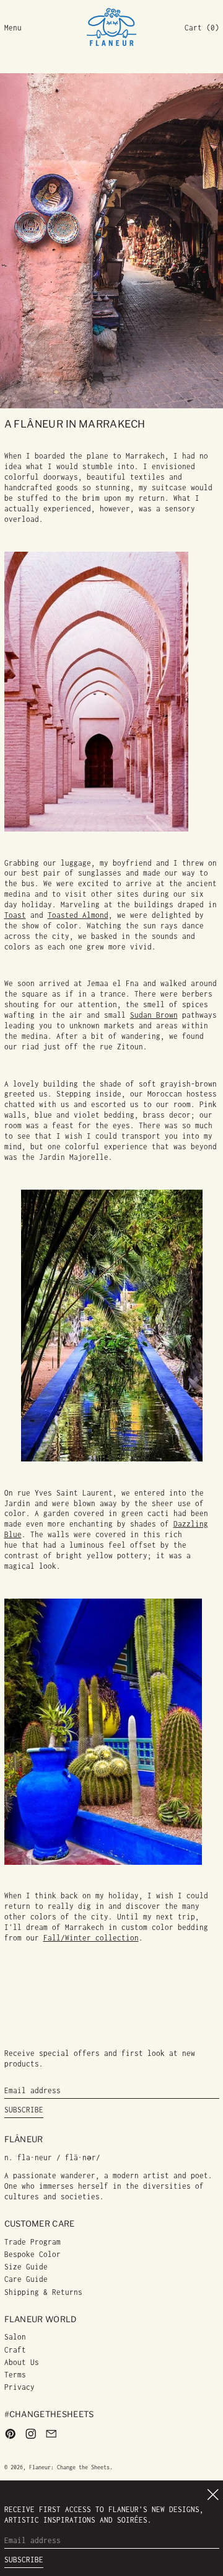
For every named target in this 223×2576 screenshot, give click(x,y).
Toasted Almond (78, 915)
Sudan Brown (154, 1015)
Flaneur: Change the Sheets (69, 2467)
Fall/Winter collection (91, 1938)
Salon (15, 2337)
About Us (22, 2362)
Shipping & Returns (43, 2292)
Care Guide (26, 2279)
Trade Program (33, 2242)
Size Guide (26, 2267)
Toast (15, 915)
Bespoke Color (33, 2254)
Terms (15, 2375)
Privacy (20, 2387)
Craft (15, 2350)
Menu (13, 28)
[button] (202, 28)
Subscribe (24, 2110)
